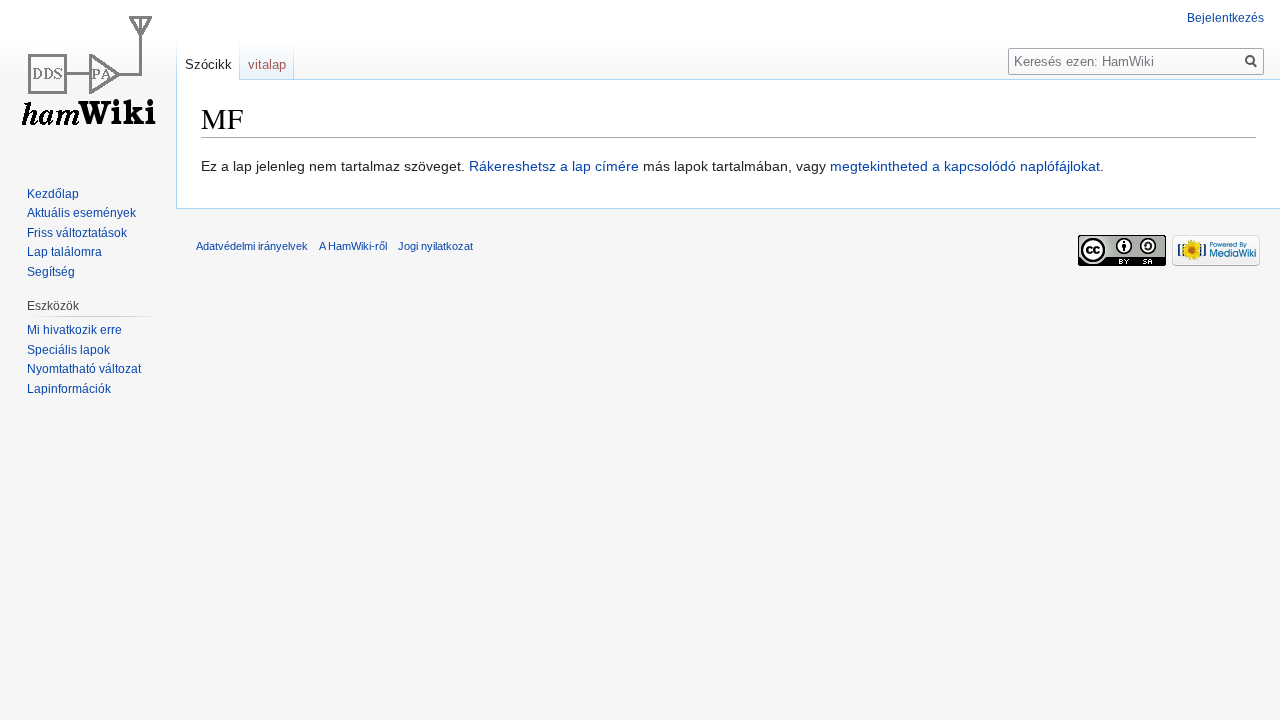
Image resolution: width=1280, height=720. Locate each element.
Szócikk (208, 64)
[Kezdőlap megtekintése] (88, 80)
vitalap (267, 64)
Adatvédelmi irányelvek (252, 246)
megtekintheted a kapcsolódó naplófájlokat (965, 166)
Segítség (51, 272)
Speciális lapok (68, 350)
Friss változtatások (77, 233)
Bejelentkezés (1225, 18)
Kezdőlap (53, 194)
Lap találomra (64, 252)
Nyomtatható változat (84, 369)
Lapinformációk (69, 389)
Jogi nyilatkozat (435, 246)
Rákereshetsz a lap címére (554, 166)
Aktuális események (81, 213)
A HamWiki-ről (353, 246)
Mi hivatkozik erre (74, 330)
